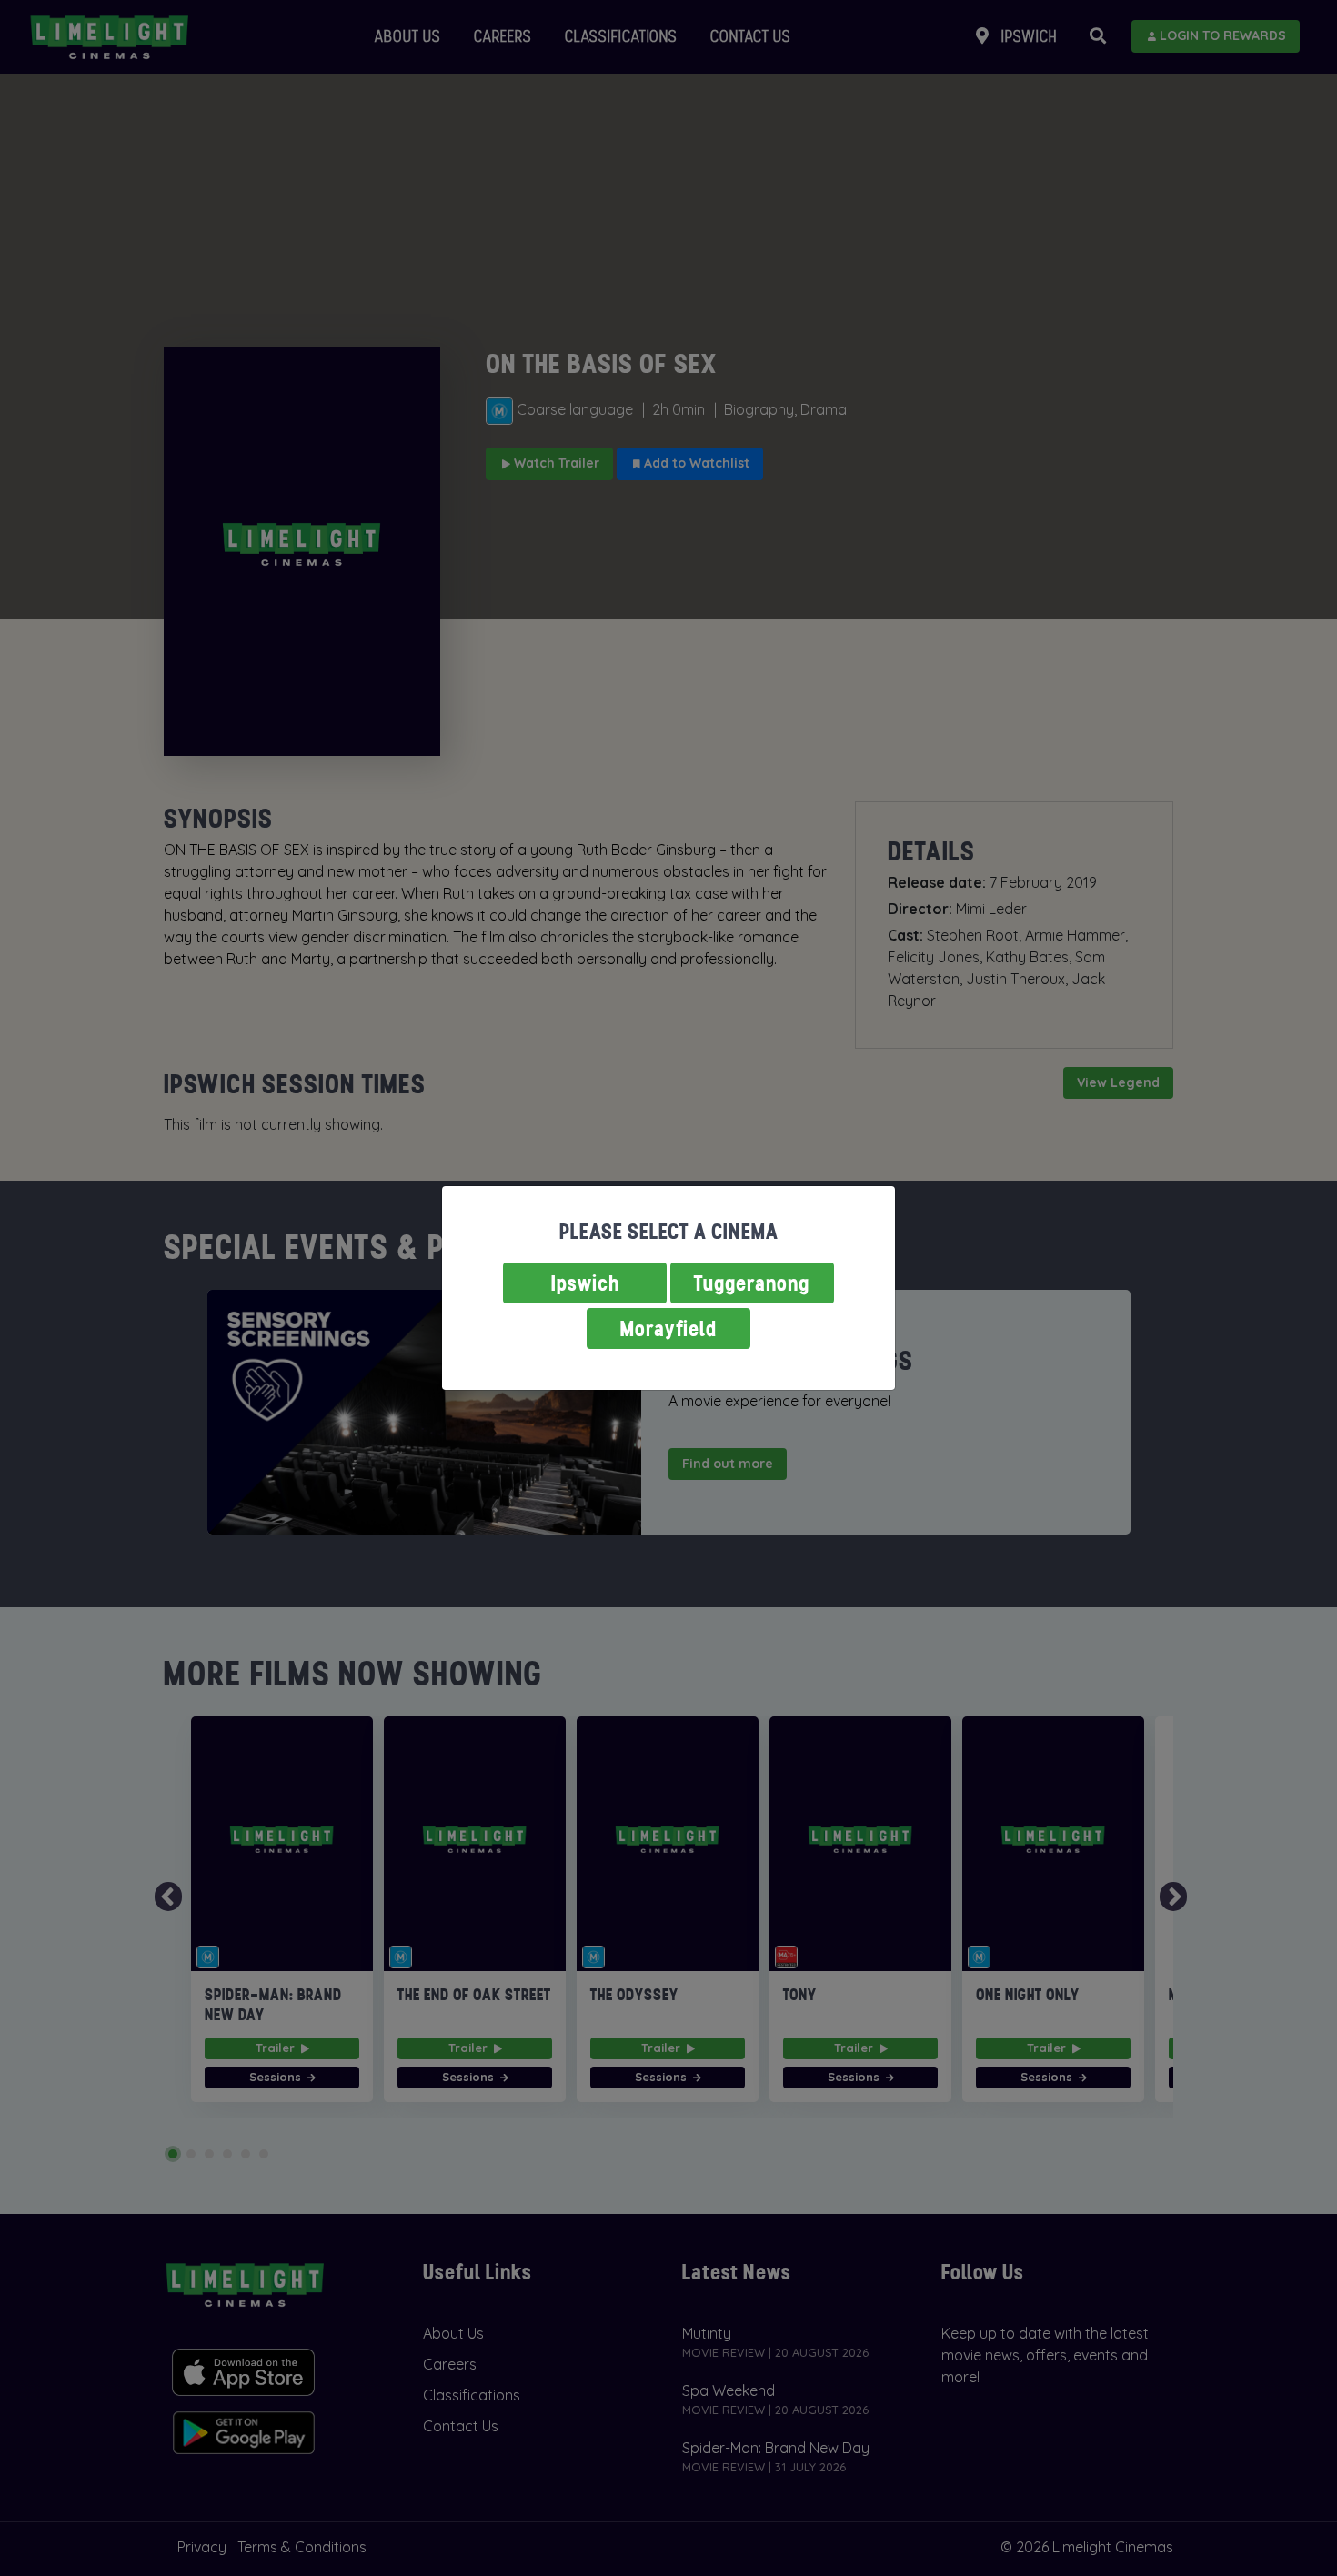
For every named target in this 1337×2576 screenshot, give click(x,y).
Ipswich (585, 1283)
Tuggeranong (752, 1283)
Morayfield (668, 1328)
